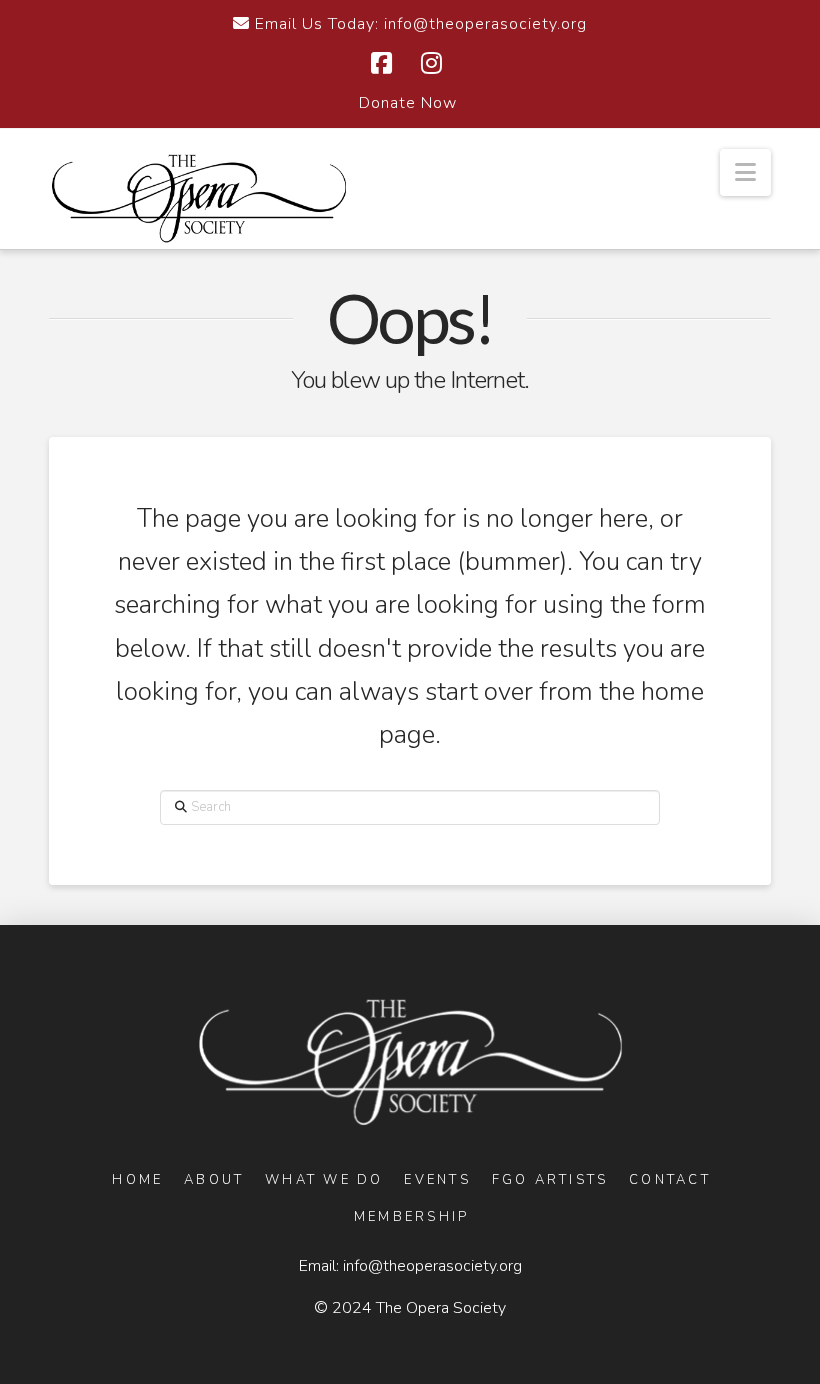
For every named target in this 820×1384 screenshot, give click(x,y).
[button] (745, 172)
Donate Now (408, 103)
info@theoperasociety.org (432, 1266)
